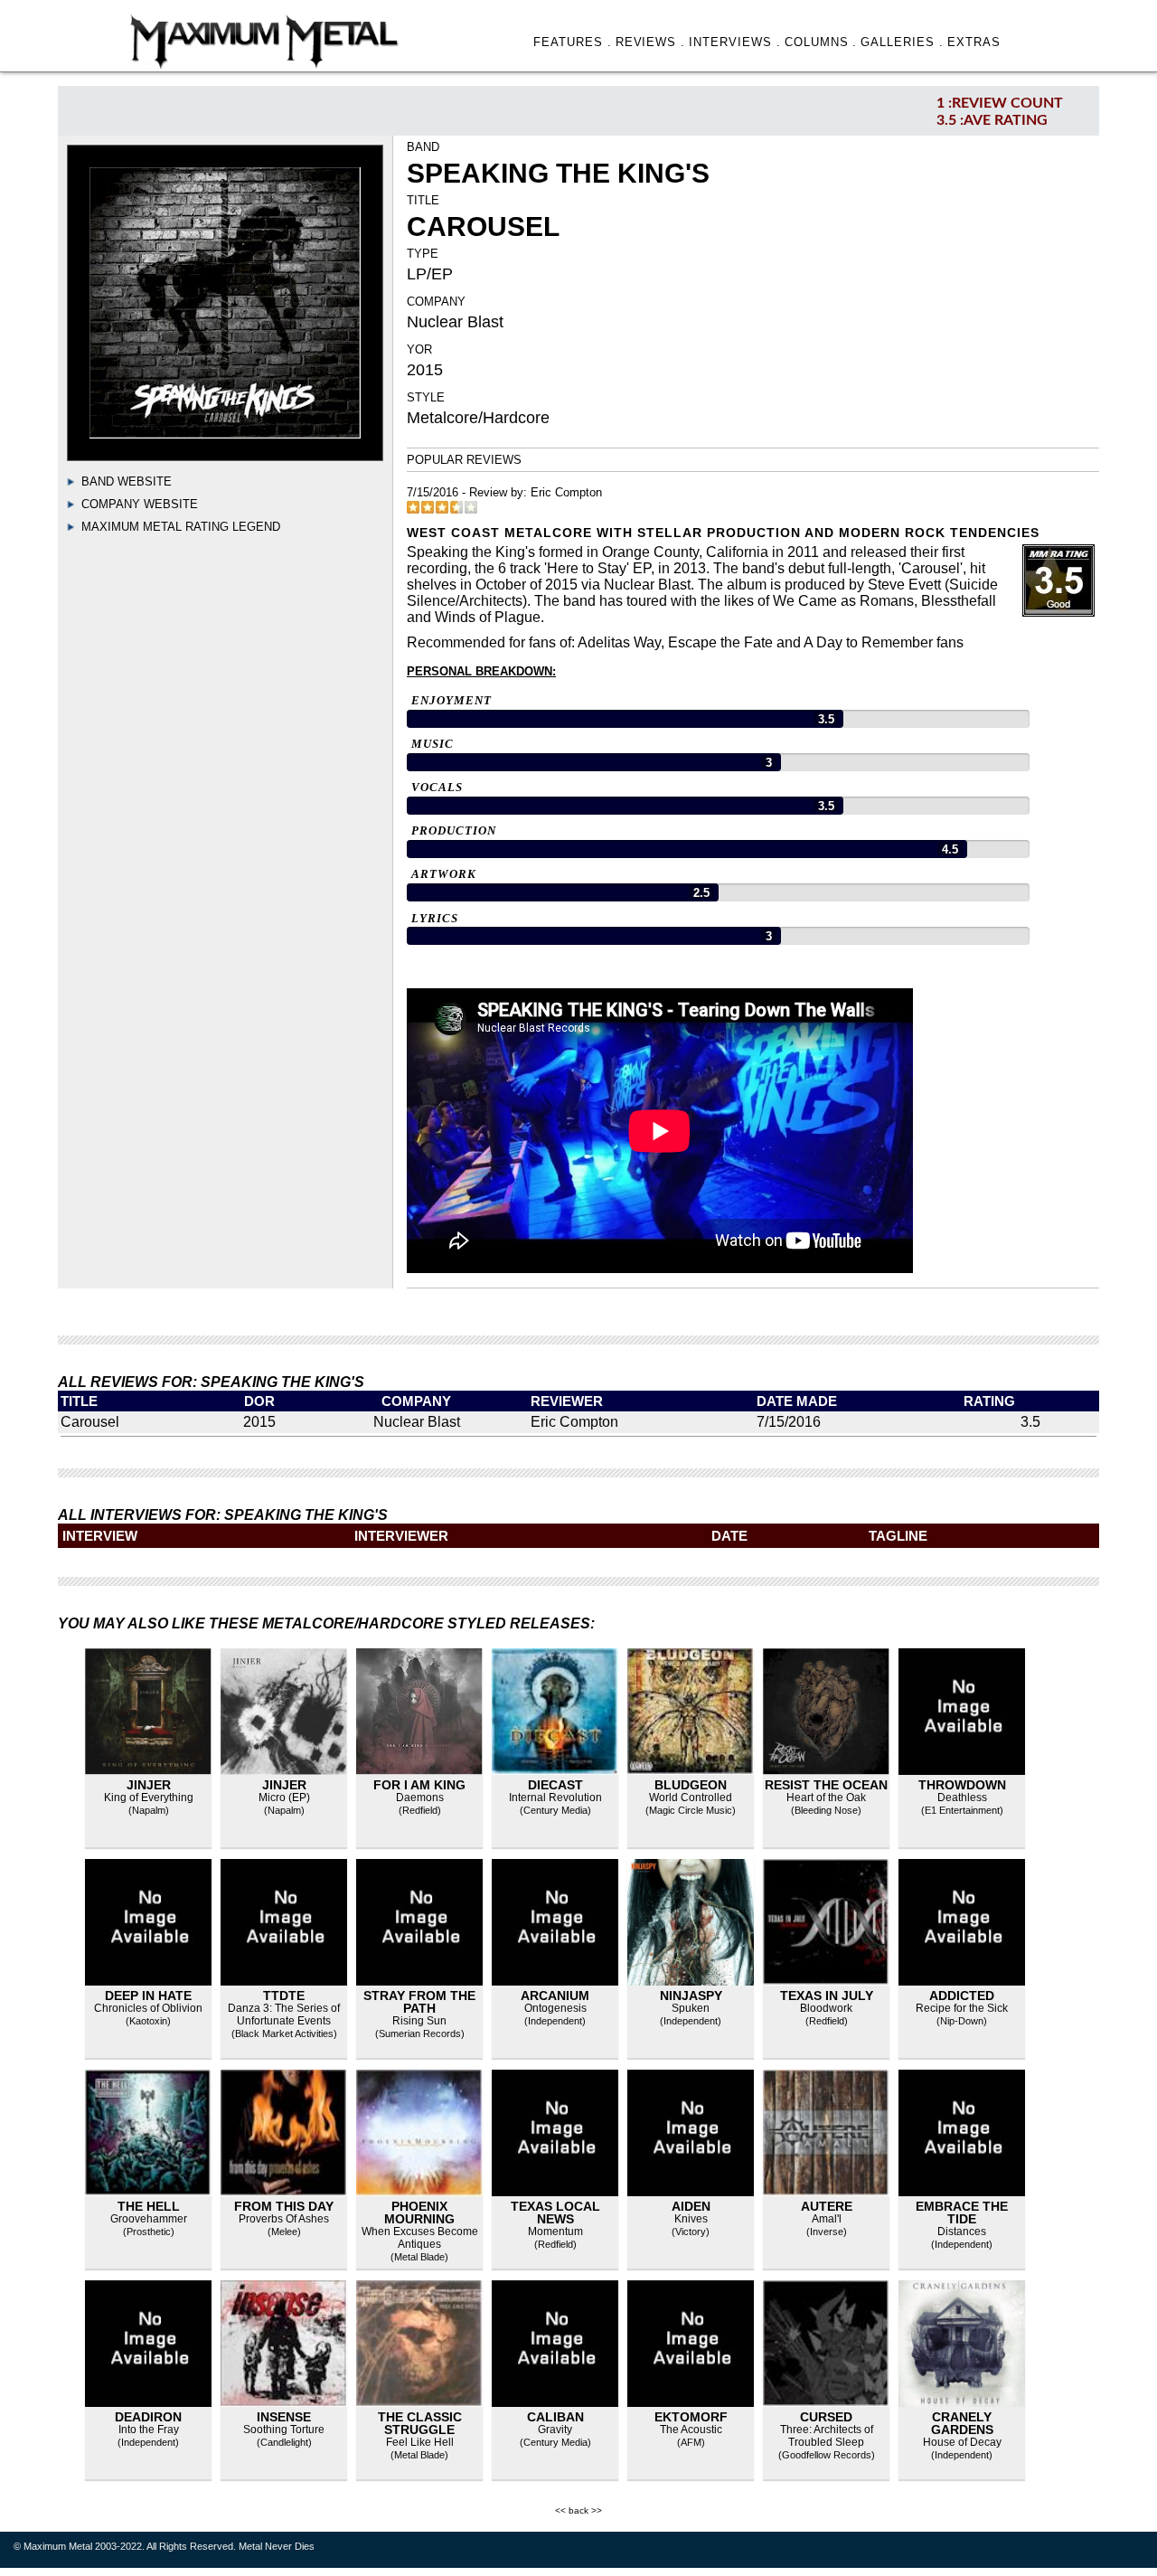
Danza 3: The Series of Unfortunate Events (284, 2015)
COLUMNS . (821, 42)
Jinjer (149, 1785)
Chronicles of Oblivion (148, 2008)
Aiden (691, 2206)
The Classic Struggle (420, 2423)
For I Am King (419, 1785)
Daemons (420, 1798)
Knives (691, 2219)
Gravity (555, 2430)
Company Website (140, 504)
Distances (962, 2232)
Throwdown (962, 1785)
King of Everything (149, 1798)
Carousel (90, 1422)
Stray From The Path (419, 2002)
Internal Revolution (555, 1798)
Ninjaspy (691, 1996)
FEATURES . (573, 42)
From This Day (284, 2206)
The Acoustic (691, 2430)
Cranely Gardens (962, 2423)
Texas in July (827, 1996)
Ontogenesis (555, 2008)
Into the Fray (149, 2430)
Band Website (127, 481)
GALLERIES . (902, 42)
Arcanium (555, 1996)
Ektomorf (691, 2417)
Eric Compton (566, 492)
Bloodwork (826, 2008)
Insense (284, 2417)
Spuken (691, 2008)
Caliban (555, 2417)
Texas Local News (555, 2213)
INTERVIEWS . (735, 42)
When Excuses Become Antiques (420, 2238)
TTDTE (284, 1996)
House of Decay (962, 2442)
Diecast (555, 1785)
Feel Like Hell (420, 2442)
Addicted (962, 1996)
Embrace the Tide (962, 2213)
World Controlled (691, 1798)
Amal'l (827, 2219)
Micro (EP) (284, 1798)
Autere (827, 2206)
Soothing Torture (284, 2430)
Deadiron (148, 2417)
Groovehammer (149, 2219)
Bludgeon (691, 1785)
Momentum (555, 2232)
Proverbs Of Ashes (284, 2219)
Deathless (962, 1798)
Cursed (826, 2417)
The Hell (149, 2206)
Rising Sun (419, 2021)
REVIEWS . (651, 42)
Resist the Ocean (826, 1785)
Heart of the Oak (826, 1798)
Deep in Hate (148, 1996)
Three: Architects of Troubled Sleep (827, 2436)
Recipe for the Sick (962, 2008)
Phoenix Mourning (419, 2213)
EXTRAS (974, 42)
